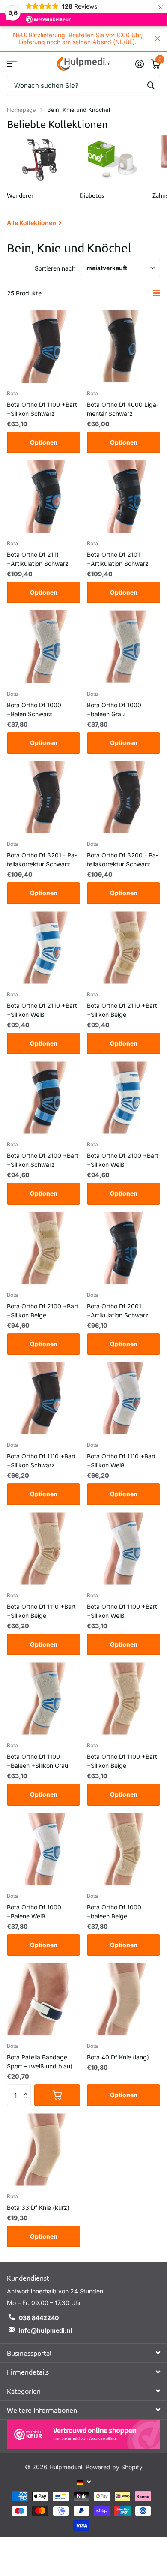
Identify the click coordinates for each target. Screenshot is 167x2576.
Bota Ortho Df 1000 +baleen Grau (114, 709)
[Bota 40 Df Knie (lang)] (124, 1999)
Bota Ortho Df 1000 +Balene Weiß (34, 1912)
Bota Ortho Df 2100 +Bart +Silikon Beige (43, 1311)
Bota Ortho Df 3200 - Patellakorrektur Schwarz (122, 860)
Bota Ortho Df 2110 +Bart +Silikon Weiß (42, 1010)
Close (158, 39)
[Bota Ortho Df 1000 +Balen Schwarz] (43, 647)
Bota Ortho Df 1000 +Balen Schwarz (34, 709)
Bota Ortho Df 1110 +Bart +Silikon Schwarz (41, 1461)
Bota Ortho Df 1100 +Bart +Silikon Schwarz (42, 409)
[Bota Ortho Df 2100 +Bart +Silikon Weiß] (124, 1098)
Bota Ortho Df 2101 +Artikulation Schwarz (118, 559)
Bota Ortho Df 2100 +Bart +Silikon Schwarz (43, 1160)
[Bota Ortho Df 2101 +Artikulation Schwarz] (124, 497)
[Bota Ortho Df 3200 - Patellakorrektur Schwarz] (124, 797)
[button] (28, 2088)
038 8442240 (39, 2318)
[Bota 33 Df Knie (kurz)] (43, 2150)
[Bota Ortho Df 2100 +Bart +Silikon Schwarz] (43, 1098)
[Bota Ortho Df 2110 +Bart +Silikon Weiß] (43, 948)
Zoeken (151, 86)
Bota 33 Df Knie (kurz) (38, 2208)
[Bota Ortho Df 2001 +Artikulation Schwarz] (124, 1248)
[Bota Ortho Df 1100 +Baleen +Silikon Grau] (43, 1699)
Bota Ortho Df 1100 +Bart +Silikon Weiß (122, 1611)
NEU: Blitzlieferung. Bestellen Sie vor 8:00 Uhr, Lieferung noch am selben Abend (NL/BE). (78, 38)
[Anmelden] (139, 64)
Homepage (21, 110)
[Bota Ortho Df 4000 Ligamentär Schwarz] (124, 346)
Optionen (44, 442)
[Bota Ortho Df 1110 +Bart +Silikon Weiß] (124, 1398)
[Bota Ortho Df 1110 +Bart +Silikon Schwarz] (43, 1398)
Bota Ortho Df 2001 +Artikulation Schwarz (118, 1311)
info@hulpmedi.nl (46, 2330)
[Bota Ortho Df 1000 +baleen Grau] (124, 647)
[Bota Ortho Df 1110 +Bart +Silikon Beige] (43, 1549)
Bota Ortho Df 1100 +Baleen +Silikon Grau (37, 1761)
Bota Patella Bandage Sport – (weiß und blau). (40, 2062)
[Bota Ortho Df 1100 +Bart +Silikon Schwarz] (43, 346)
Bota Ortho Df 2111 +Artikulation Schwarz (38, 559)
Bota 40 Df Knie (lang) (118, 2057)
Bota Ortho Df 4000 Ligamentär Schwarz (123, 409)
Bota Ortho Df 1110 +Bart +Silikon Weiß (121, 1461)
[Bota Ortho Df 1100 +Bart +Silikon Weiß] (124, 1549)
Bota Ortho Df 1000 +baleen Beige (114, 1912)
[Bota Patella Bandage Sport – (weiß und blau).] (43, 1999)
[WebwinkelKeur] (83, 2434)
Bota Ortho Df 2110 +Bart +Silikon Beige (122, 1010)
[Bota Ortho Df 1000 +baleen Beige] (124, 1849)
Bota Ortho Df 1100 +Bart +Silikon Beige (122, 1761)
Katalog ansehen (12, 64)
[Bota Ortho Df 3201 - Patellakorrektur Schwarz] (43, 797)
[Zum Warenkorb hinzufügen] (57, 2095)
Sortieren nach (55, 268)
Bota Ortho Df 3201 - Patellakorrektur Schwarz (42, 860)
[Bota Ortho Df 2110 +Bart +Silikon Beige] (124, 948)
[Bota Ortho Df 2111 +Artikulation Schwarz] (43, 497)
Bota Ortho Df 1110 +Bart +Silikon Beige (41, 1611)
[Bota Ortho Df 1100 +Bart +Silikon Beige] (124, 1699)
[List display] (157, 293)
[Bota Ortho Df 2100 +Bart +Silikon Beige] (43, 1248)
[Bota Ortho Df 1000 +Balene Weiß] (43, 1849)
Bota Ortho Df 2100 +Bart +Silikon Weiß (123, 1160)
